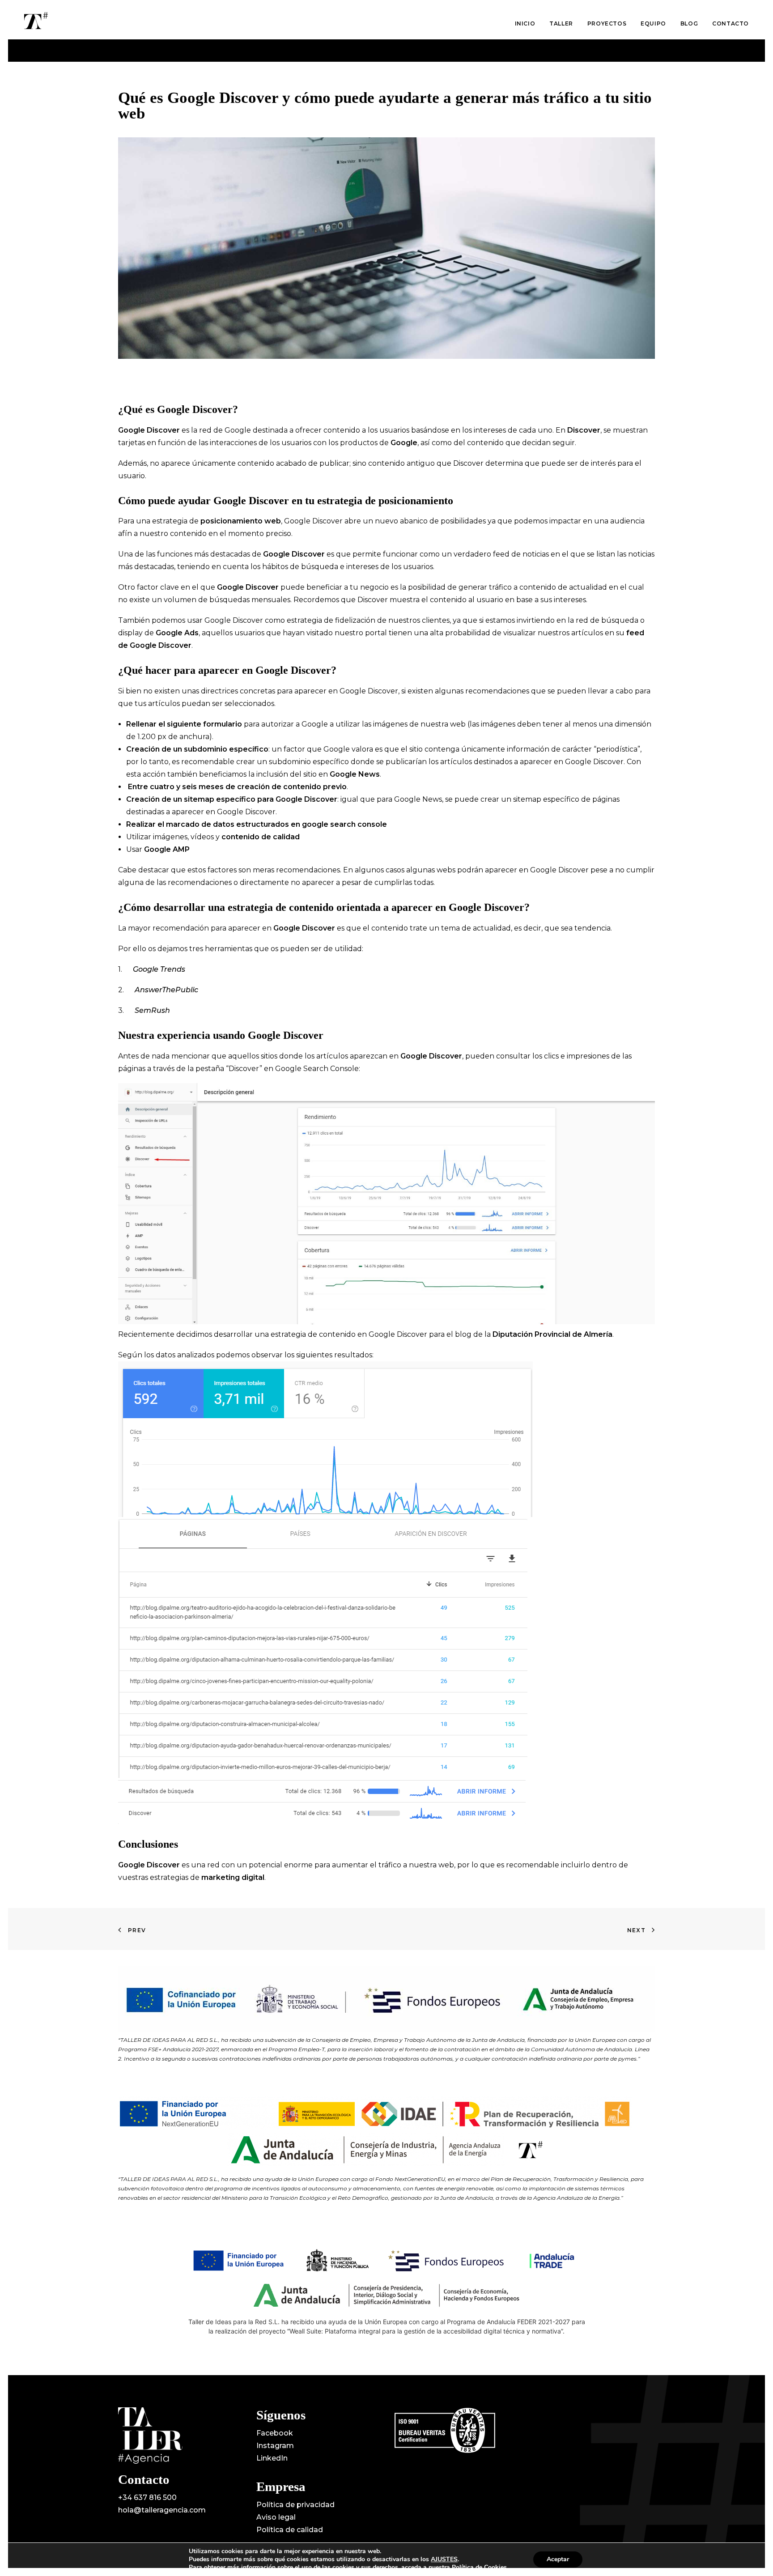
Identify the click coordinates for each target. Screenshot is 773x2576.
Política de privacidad (295, 2505)
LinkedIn (272, 2458)
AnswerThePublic (166, 990)
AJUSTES (444, 2559)
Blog (689, 23)
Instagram (275, 2446)
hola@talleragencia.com (162, 2510)
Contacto (731, 23)
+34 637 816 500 (147, 2497)
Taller (561, 23)
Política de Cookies (479, 2567)
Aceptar (558, 2559)
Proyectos (607, 23)
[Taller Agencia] (36, 21)
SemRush (152, 1010)
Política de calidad (290, 2530)
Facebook (275, 2433)
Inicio (525, 23)
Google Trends (159, 969)
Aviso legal (276, 2517)
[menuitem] (528, 24)
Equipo (653, 23)
